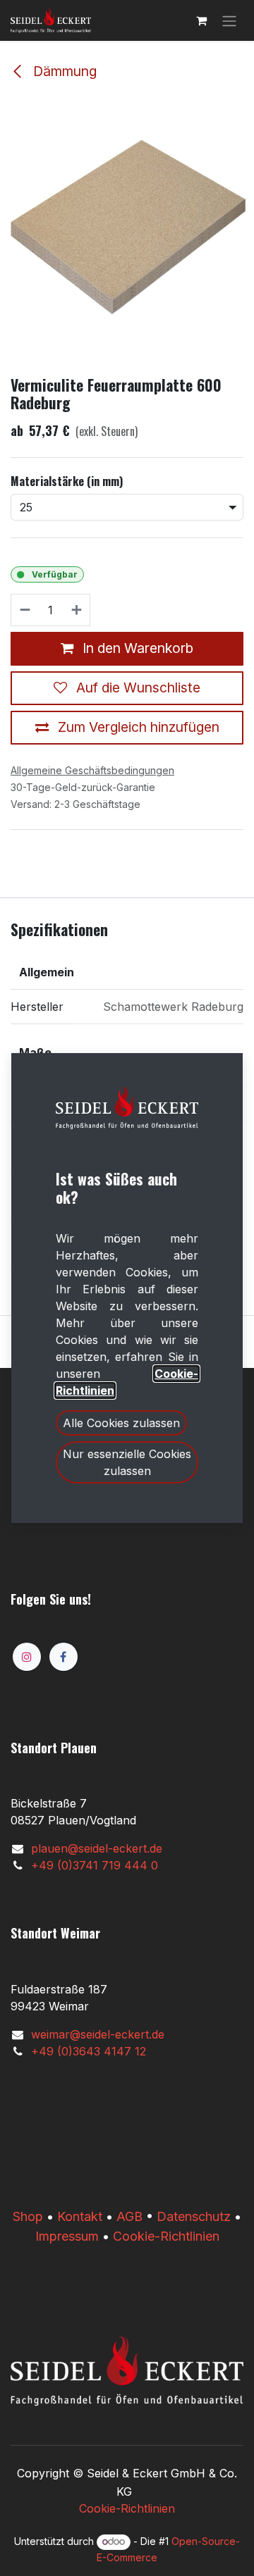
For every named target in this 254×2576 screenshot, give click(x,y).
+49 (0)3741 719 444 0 (95, 1865)
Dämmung (63, 71)
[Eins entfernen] (24, 610)
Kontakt (80, 2216)
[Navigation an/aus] (229, 20)
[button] (121, 1423)
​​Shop (28, 2216)
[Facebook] (64, 1657)
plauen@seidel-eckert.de (97, 1848)
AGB (129, 2216)
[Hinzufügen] (77, 610)
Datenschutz (194, 2216)
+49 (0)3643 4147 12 (89, 2051)
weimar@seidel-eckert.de (98, 2034)
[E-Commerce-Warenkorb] (201, 20)
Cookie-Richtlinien (166, 2236)
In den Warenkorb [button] (136, 648)
